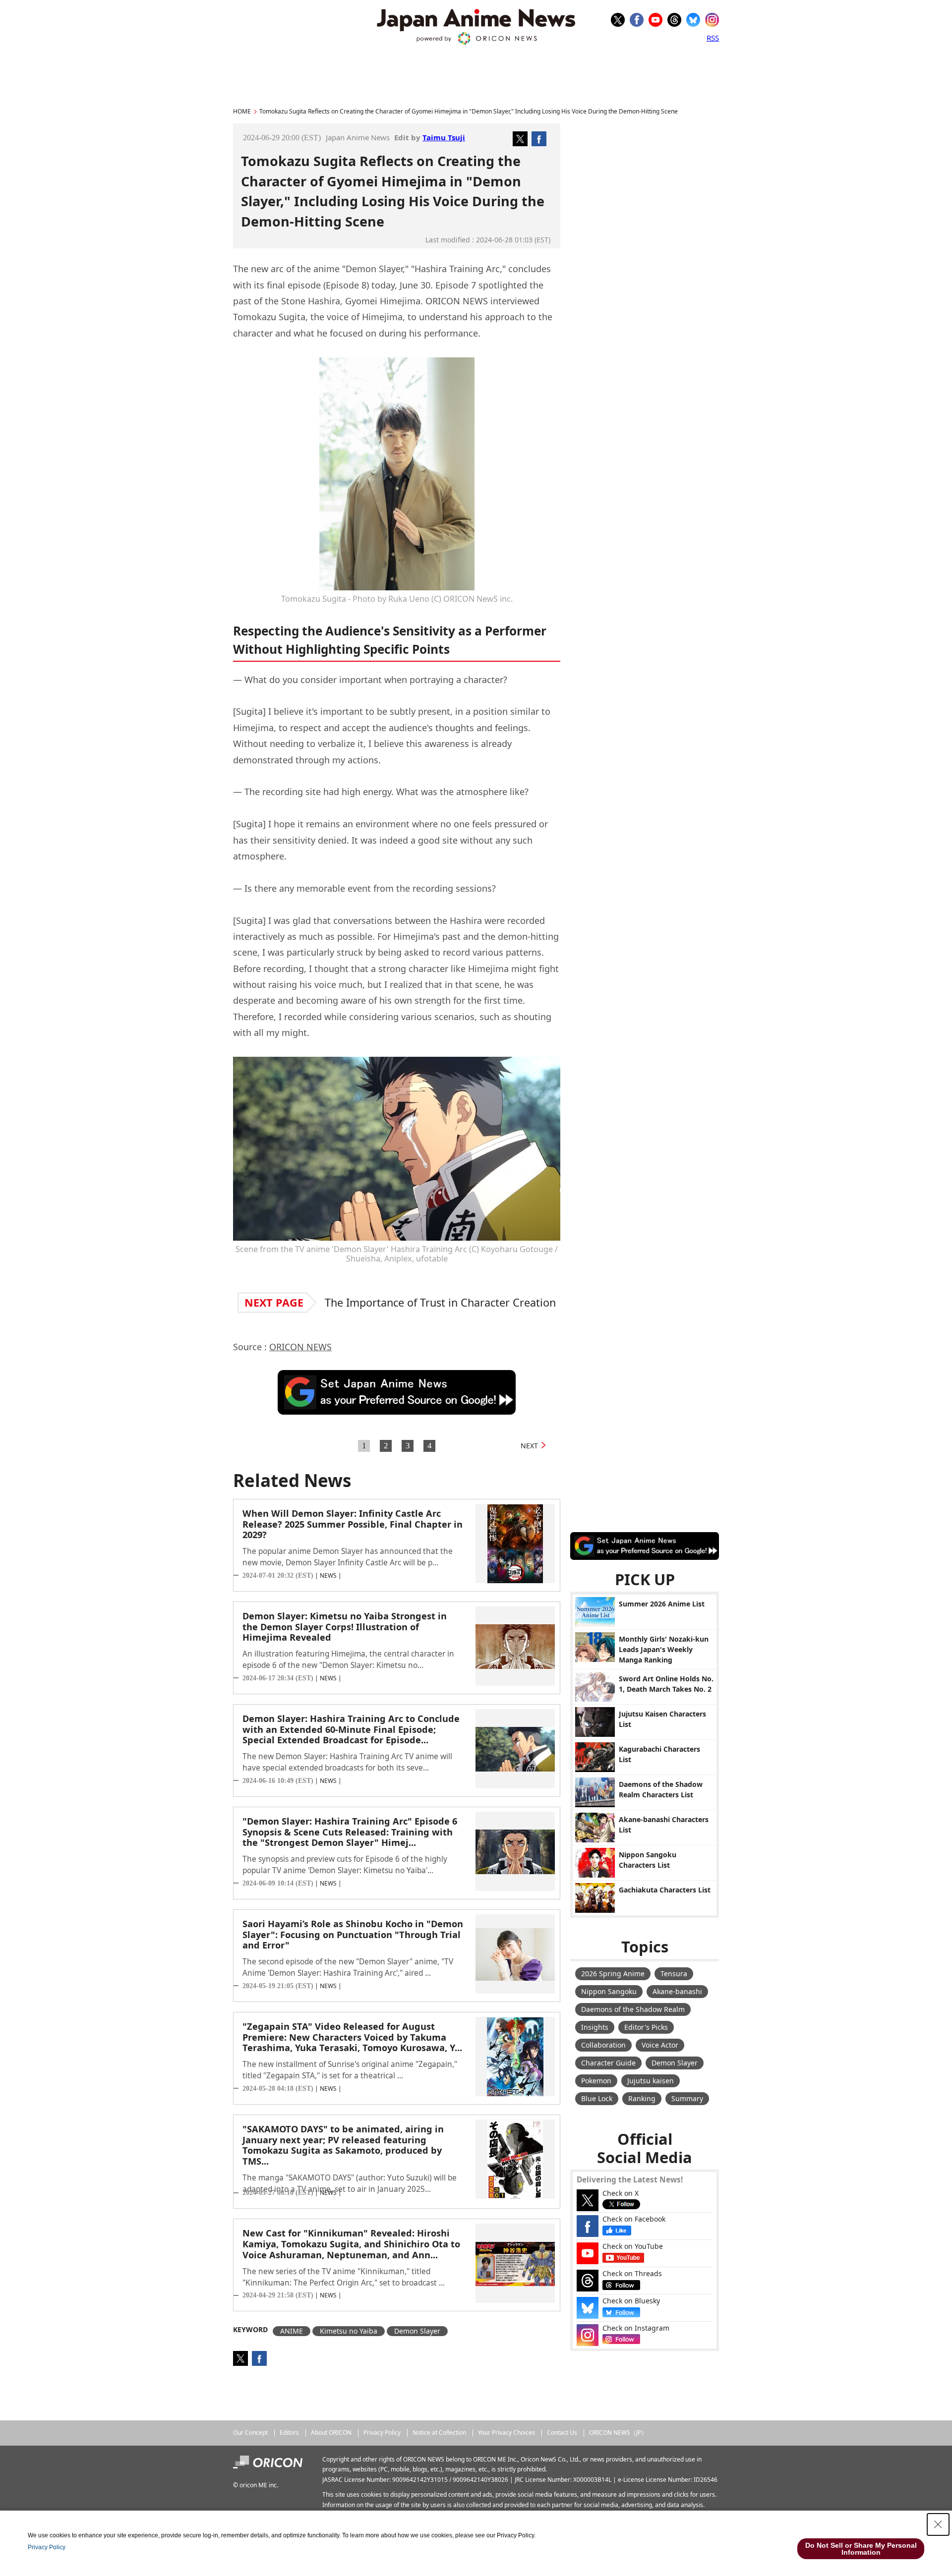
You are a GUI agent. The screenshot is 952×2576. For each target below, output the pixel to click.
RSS (713, 38)
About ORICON (331, 2433)
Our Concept (250, 2433)
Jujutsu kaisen (651, 2081)
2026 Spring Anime (613, 1974)
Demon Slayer (417, 2331)
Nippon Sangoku (609, 1991)
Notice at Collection (439, 2433)
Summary (687, 2098)
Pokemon (596, 2081)
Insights (595, 2027)
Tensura (674, 1974)
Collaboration (603, 2045)
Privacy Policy (382, 2433)
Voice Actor (660, 2045)
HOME (242, 111)
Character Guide (608, 2063)
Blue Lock (597, 2098)
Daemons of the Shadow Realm (633, 2009)
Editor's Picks (646, 2027)
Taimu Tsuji (444, 137)
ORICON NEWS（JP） (618, 2433)
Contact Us (562, 2433)
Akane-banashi (677, 1991)
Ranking (642, 2098)
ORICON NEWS (300, 1347)
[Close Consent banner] (938, 2524)
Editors (289, 2433)
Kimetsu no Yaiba (349, 2331)
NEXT (529, 1446)
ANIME (292, 2331)
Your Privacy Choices (506, 2433)
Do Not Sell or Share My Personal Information (861, 2549)
